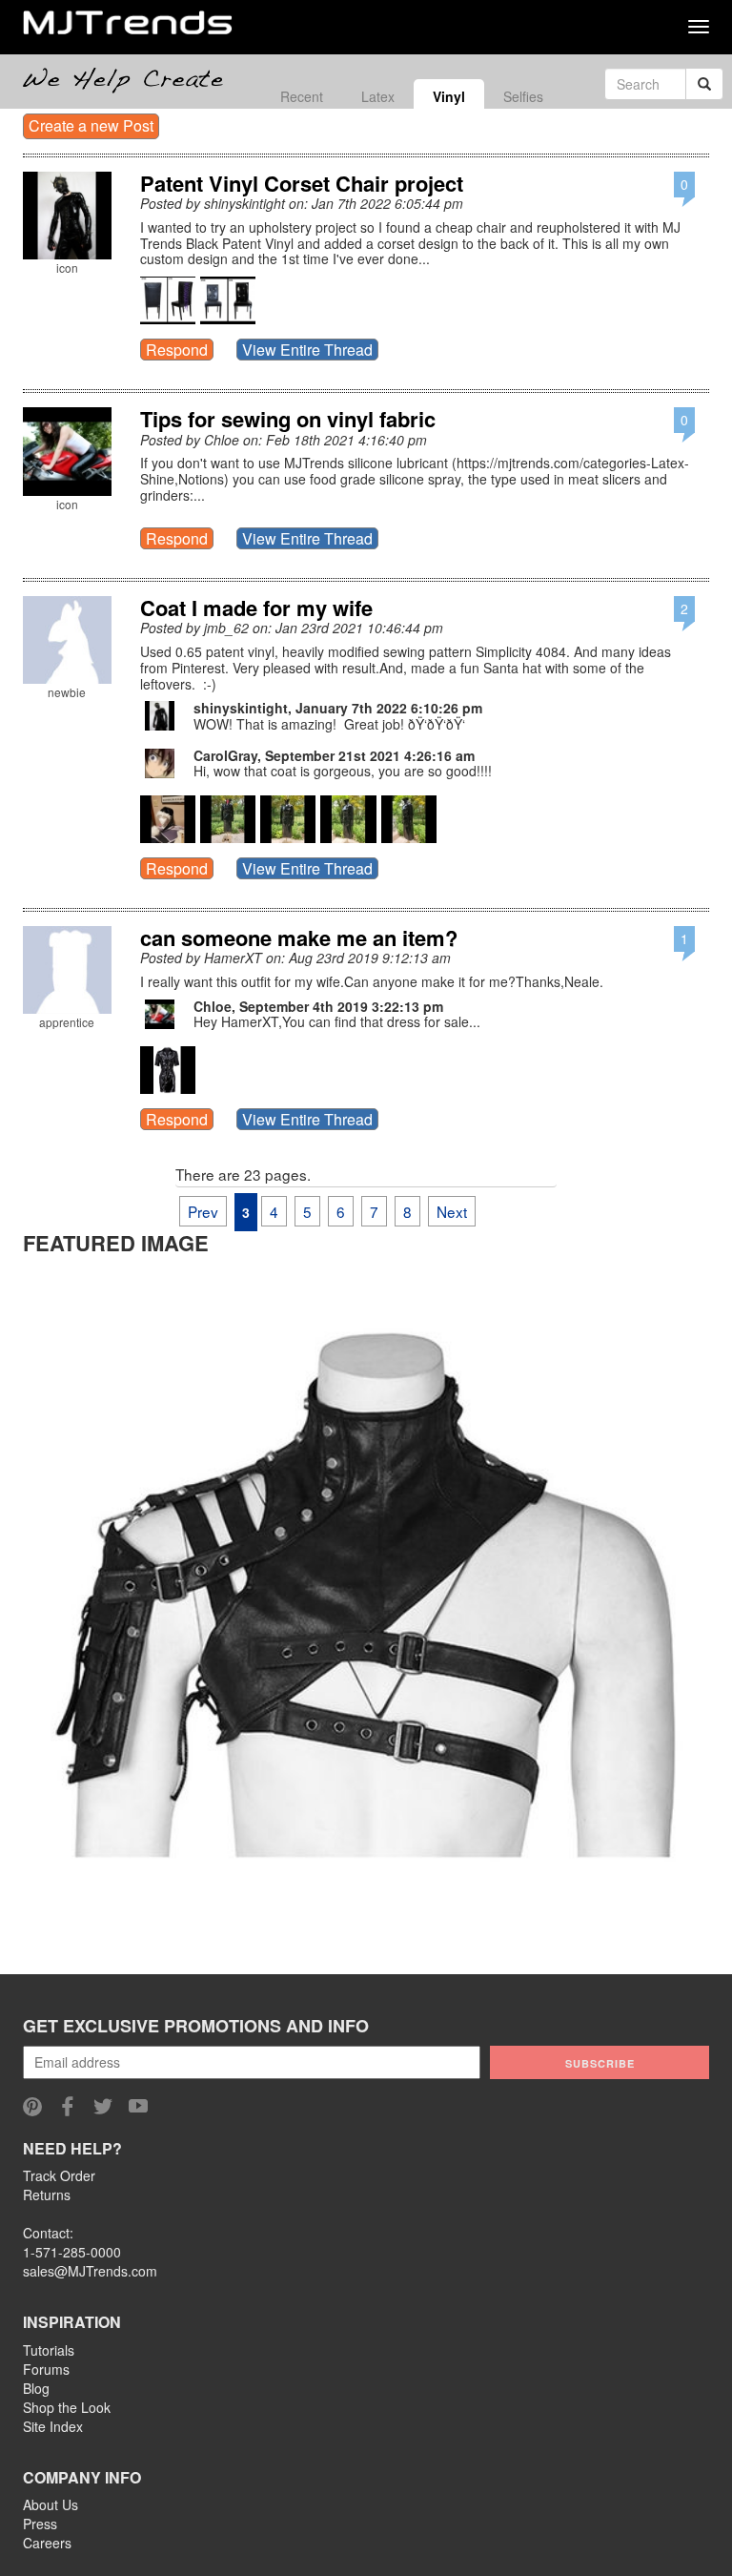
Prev (203, 1211)
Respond (177, 350)
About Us (51, 2504)
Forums (46, 2369)
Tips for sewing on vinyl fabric (288, 419)
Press (40, 2524)
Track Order (59, 2175)
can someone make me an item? (299, 938)
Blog (36, 2388)
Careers (47, 2543)
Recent (302, 96)
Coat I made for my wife (256, 608)
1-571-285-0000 (72, 2252)
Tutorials (49, 2350)
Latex (378, 96)
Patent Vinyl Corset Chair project (302, 183)
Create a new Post (91, 125)
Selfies (523, 96)
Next (452, 1211)
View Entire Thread (307, 350)
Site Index (53, 2426)
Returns (47, 2195)
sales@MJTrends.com (90, 2271)
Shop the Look (67, 2407)
